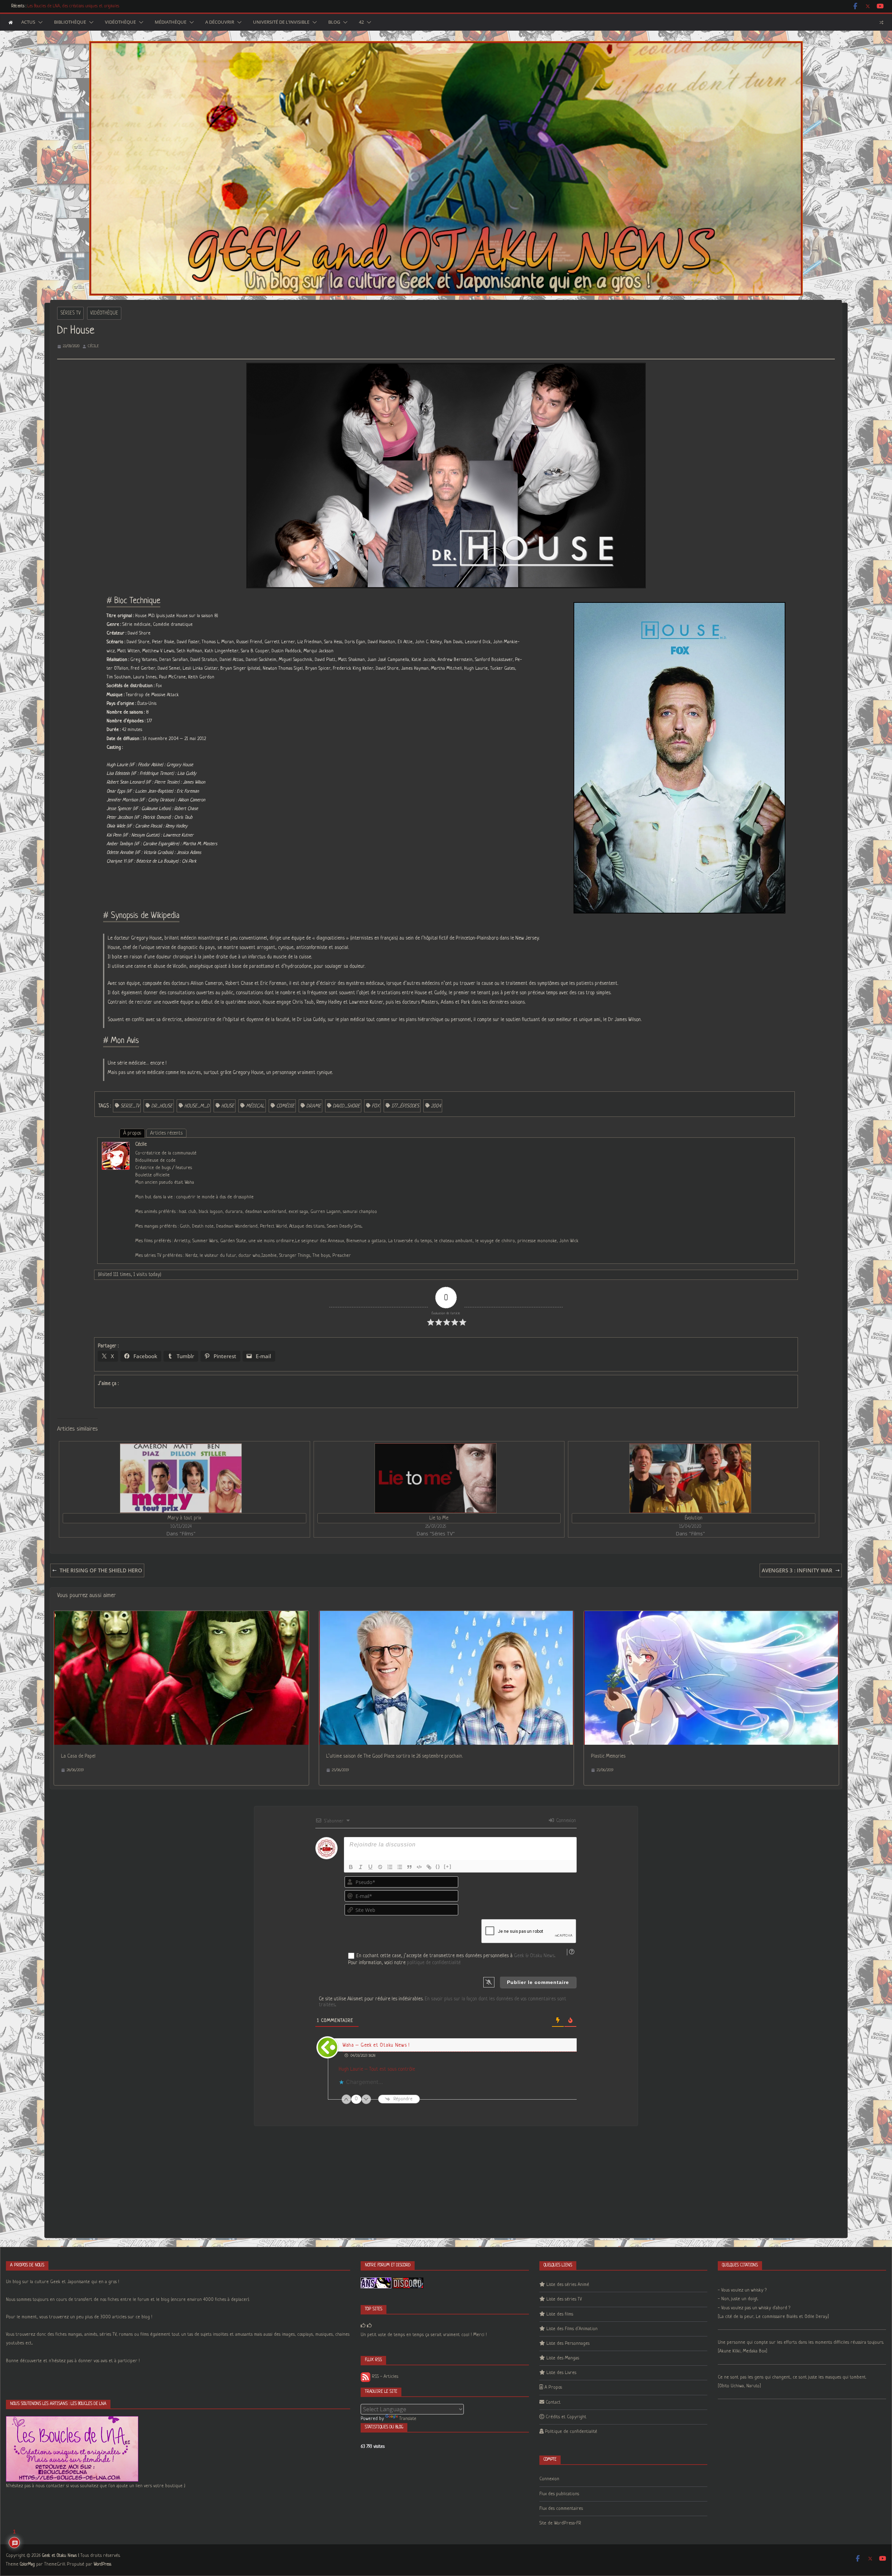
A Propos (553, 2387)
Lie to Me (439, 1518)
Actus (28, 22)
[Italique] (361, 1867)
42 (361, 22)
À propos (132, 1133)
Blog (334, 22)
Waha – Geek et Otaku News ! (376, 2045)
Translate (408, 2419)
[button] (39, 22)
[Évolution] (690, 1478)
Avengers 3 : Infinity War (797, 1570)
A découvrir (220, 22)
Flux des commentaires (561, 2509)
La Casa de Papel (78, 1756)
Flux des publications (559, 2494)
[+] (448, 1866)
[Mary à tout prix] (181, 1478)
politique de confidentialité (434, 1963)
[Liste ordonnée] (390, 1867)
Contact (553, 2402)
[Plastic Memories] (711, 1616)
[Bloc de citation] (409, 1867)
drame (314, 1106)
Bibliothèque (70, 22)
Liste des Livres (561, 2373)
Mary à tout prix (184, 1518)
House (228, 1106)
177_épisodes (405, 1106)
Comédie (285, 1106)
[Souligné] (370, 1867)
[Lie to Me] (436, 1478)
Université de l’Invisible (281, 22)
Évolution (694, 1518)
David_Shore (346, 1106)
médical (255, 1106)
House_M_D (197, 1106)
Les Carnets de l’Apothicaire (51, 6)
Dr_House (162, 1106)
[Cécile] (116, 1146)
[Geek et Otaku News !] (11, 22)
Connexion (565, 1821)
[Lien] (429, 1867)
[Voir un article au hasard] (881, 22)
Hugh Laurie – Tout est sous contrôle (377, 2069)
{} (438, 1866)
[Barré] (380, 1867)
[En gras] (351, 1867)
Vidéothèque (120, 22)
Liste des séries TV (564, 2299)
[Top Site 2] (363, 2326)
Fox (376, 1106)
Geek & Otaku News (534, 1956)
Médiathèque (171, 22)
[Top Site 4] (369, 2326)
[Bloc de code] (419, 1867)
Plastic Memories (608, 1756)
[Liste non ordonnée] (400, 1867)
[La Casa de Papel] (181, 1616)
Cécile (93, 346)
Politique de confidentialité (571, 2432)
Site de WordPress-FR (560, 2523)
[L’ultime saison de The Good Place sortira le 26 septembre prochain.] (447, 1616)
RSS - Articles (384, 2377)
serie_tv (130, 1106)
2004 (436, 1106)
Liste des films (560, 2314)
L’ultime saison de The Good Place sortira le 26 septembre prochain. (394, 1756)
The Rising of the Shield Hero (101, 1570)
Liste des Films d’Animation (572, 2329)
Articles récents (166, 1133)
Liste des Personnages (568, 2344)
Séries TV (70, 313)
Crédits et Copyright (566, 2417)
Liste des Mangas (563, 2358)
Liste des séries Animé (568, 2285)
